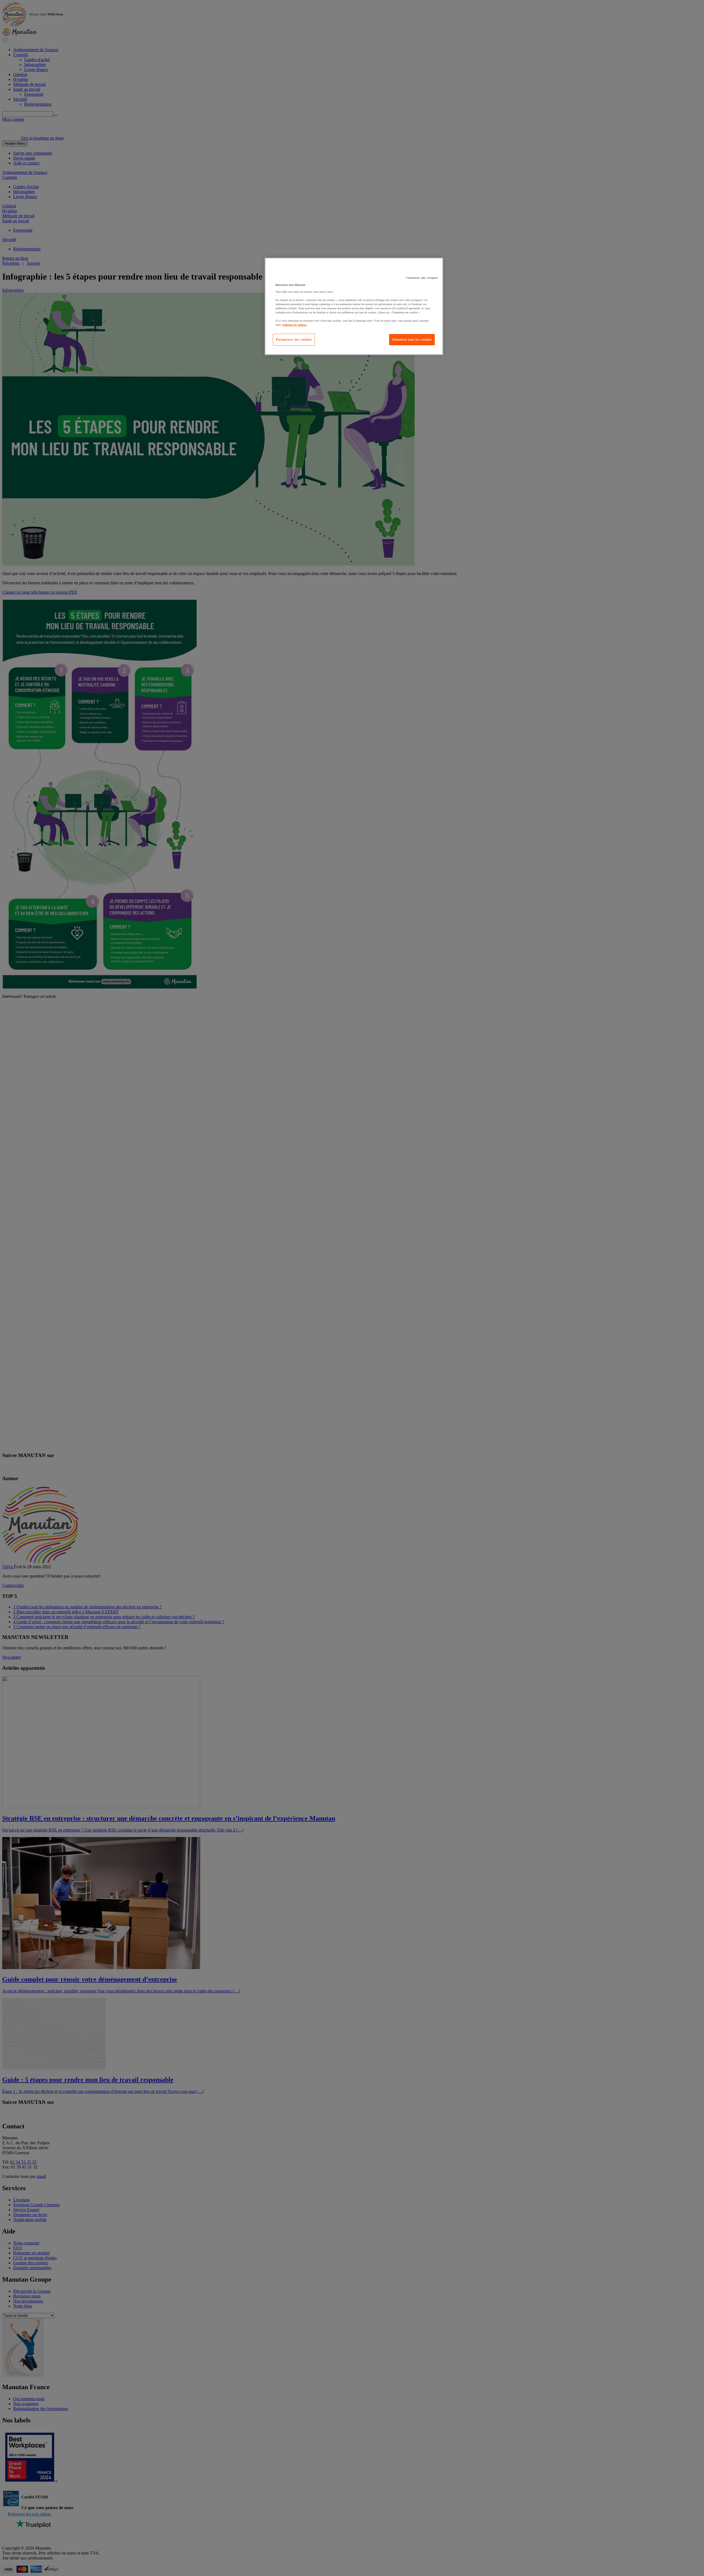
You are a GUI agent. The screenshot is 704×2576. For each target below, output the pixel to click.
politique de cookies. (295, 325)
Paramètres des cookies (294, 340)
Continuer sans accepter (422, 278)
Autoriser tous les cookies (412, 340)
